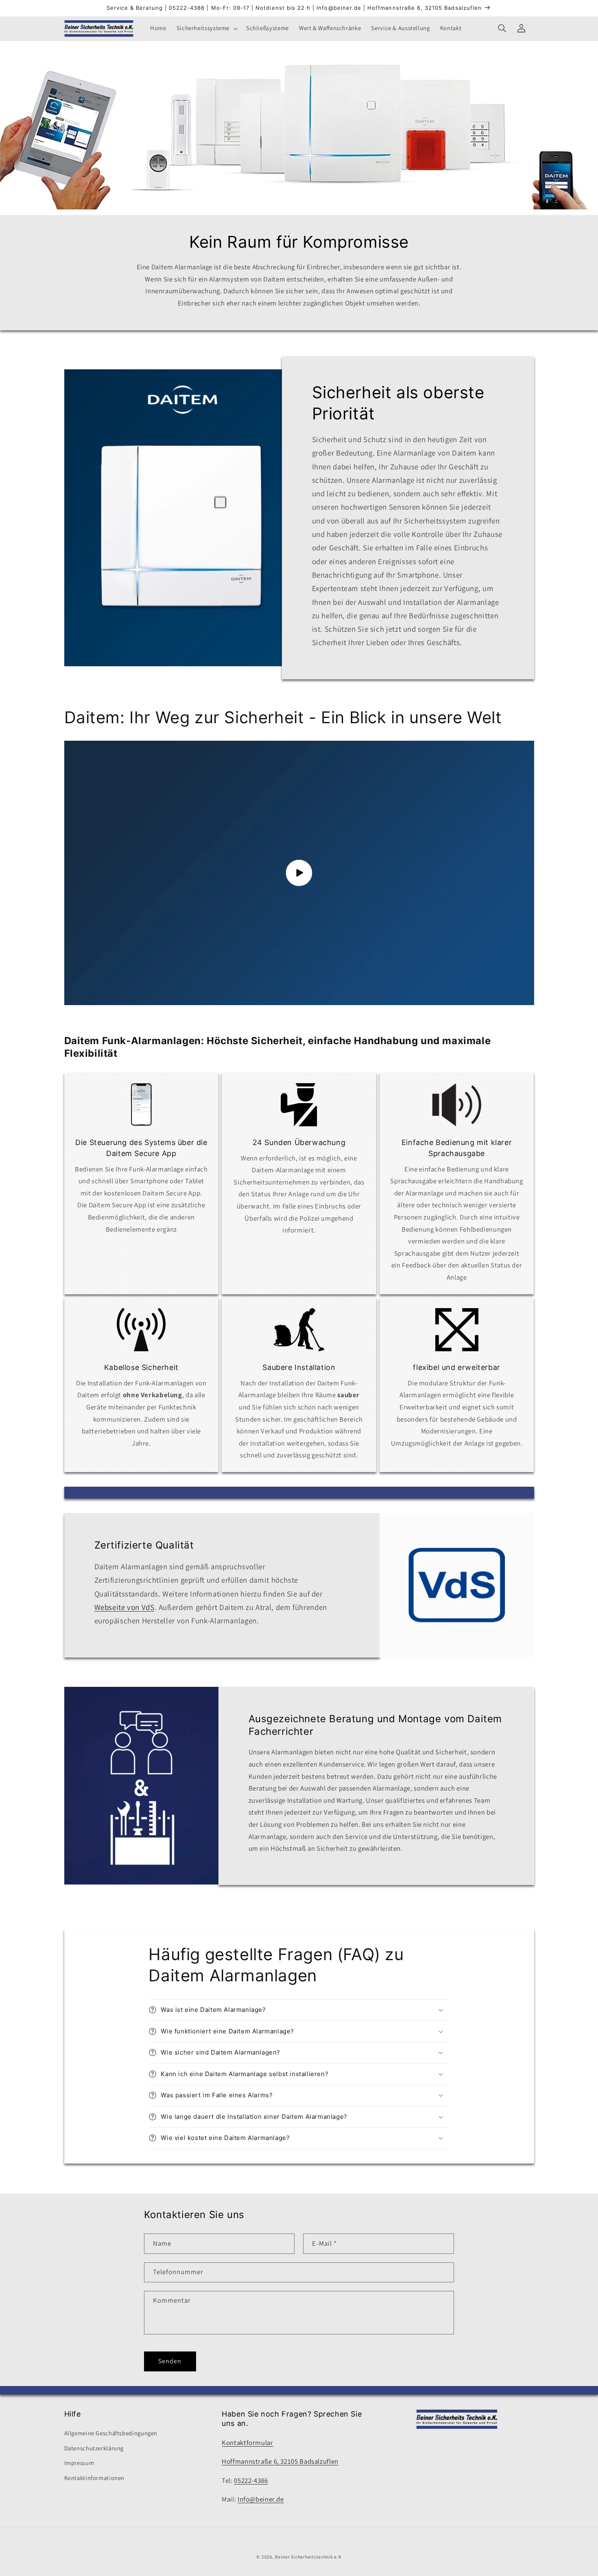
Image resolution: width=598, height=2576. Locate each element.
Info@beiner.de (261, 2499)
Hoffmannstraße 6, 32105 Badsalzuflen (280, 2461)
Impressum (79, 2463)
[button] (206, 28)
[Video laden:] (299, 873)
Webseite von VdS (124, 1607)
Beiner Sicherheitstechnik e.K (308, 2557)
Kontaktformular (247, 2443)
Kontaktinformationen (95, 2478)
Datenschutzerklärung (94, 2448)
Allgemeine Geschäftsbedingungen (111, 2433)
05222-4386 (251, 2480)
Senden (170, 2361)
